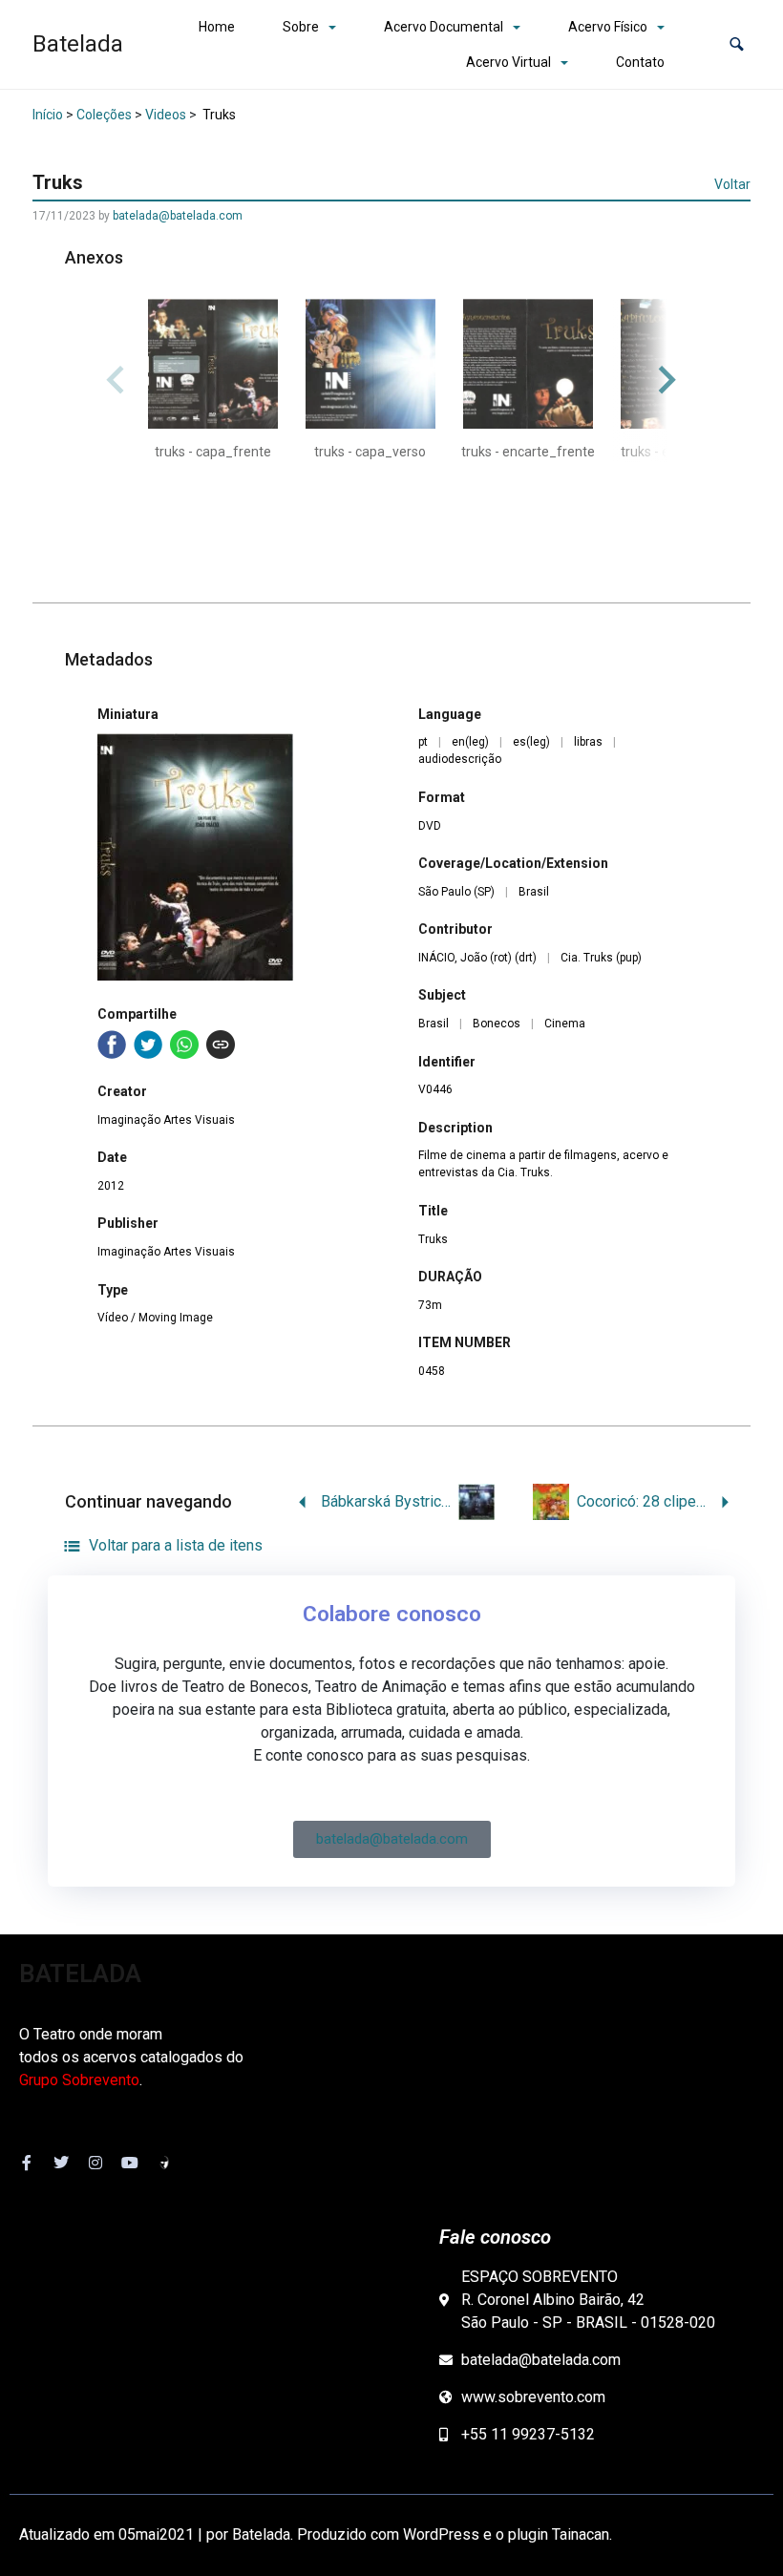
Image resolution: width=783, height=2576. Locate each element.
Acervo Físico (608, 27)
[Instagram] (95, 2163)
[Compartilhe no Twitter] (148, 1045)
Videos (166, 115)
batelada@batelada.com (178, 216)
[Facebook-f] (27, 2163)
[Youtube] (130, 2163)
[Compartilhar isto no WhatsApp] (184, 1045)
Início (48, 115)
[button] (737, 44)
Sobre (301, 27)
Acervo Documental (444, 27)
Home (217, 27)
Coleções (104, 115)
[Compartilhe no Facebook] (112, 1045)
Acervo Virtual (508, 62)
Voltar (732, 184)
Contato (640, 62)
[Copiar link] (221, 1045)
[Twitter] (61, 2163)
